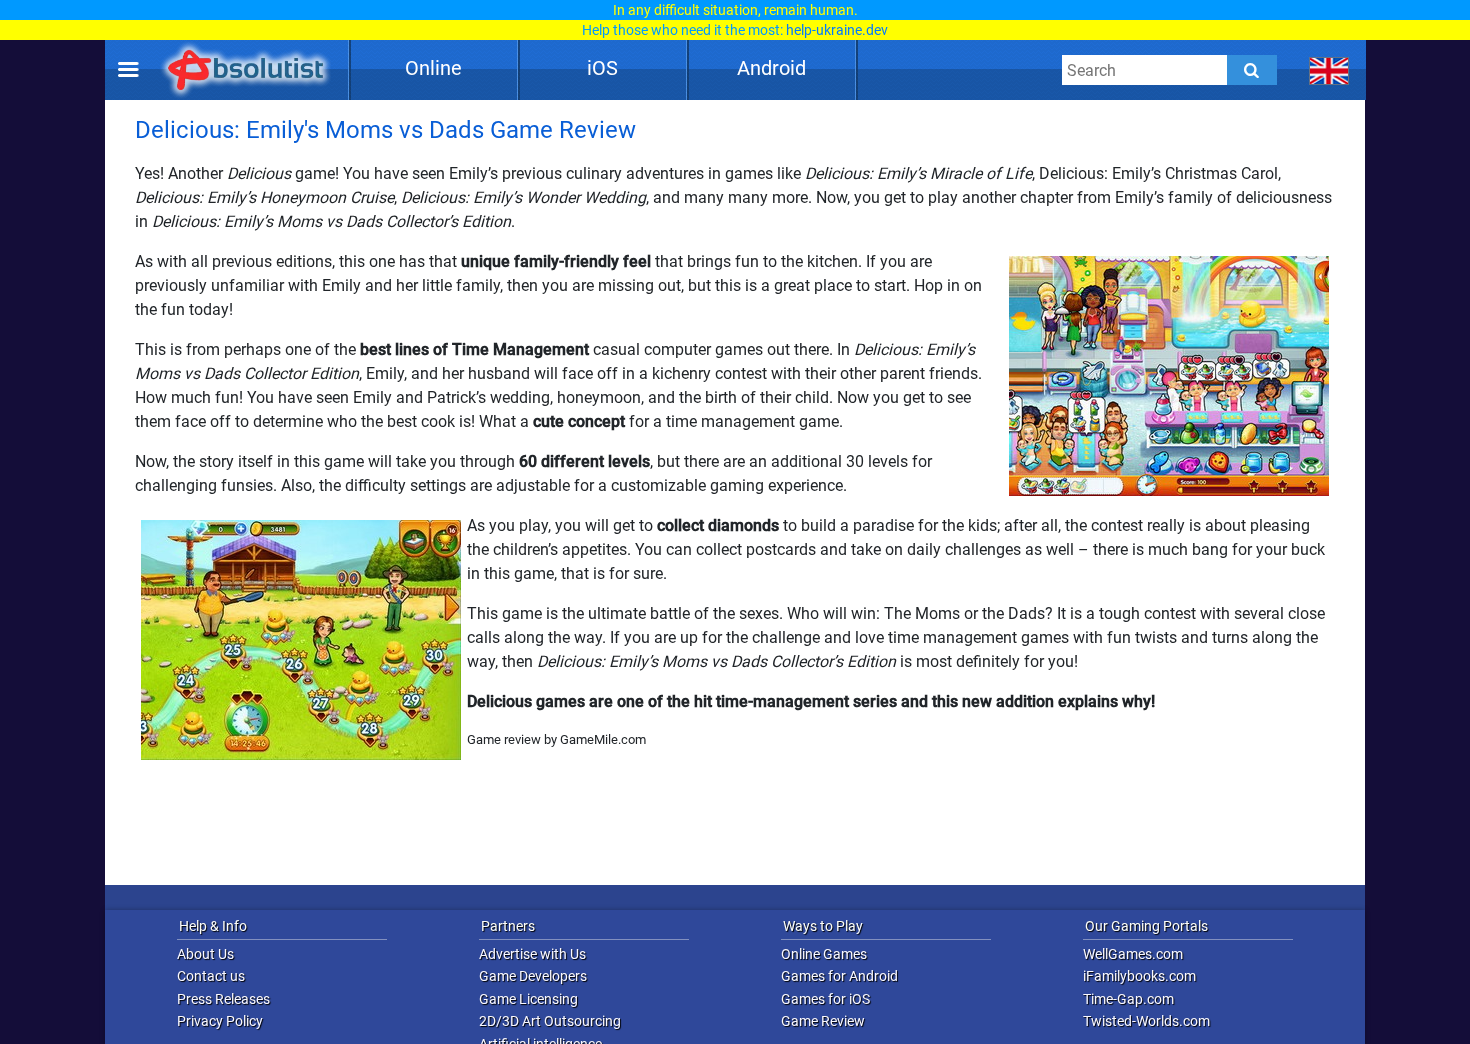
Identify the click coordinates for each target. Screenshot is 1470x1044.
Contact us (211, 976)
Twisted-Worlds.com (1146, 1021)
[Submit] (1252, 70)
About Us (205, 954)
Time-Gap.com (1128, 999)
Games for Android (839, 976)
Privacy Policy (220, 1021)
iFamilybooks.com (1139, 976)
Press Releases (223, 999)
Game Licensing (528, 999)
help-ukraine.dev (837, 30)
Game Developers (533, 976)
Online (433, 68)
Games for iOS (825, 999)
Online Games (824, 954)
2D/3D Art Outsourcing (550, 1021)
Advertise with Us (532, 954)
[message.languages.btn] (1329, 70)
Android (771, 68)
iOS (602, 68)
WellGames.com (1133, 954)
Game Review (823, 1021)
